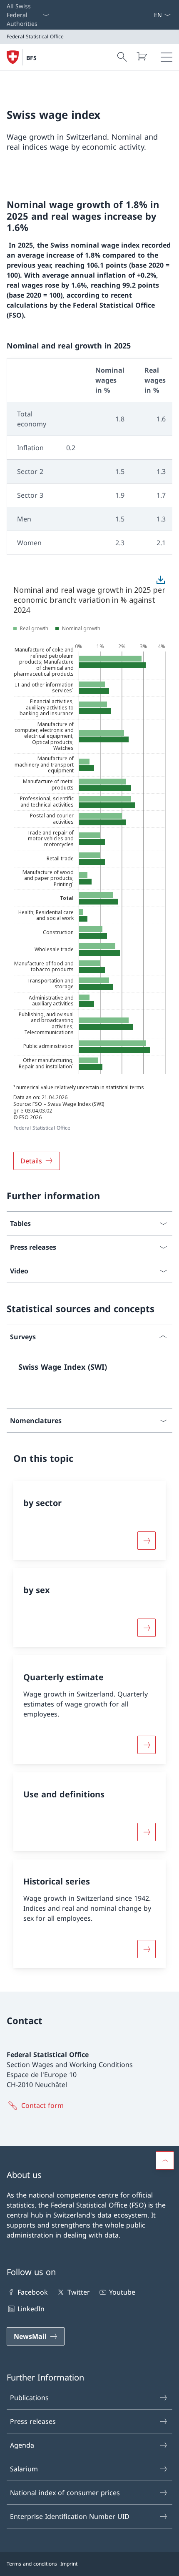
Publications (29, 2398)
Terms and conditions (32, 2564)
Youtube (122, 2292)
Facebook (33, 2292)
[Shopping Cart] (142, 56)
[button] (165, 2160)
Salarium (24, 2469)
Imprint (69, 2564)
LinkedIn (31, 2309)
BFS (31, 58)
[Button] (147, 1541)
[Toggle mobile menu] (167, 57)
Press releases (33, 2421)
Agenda (22, 2445)
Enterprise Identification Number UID (70, 2516)
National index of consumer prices (65, 2493)
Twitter (78, 2292)
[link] (89, 1370)
